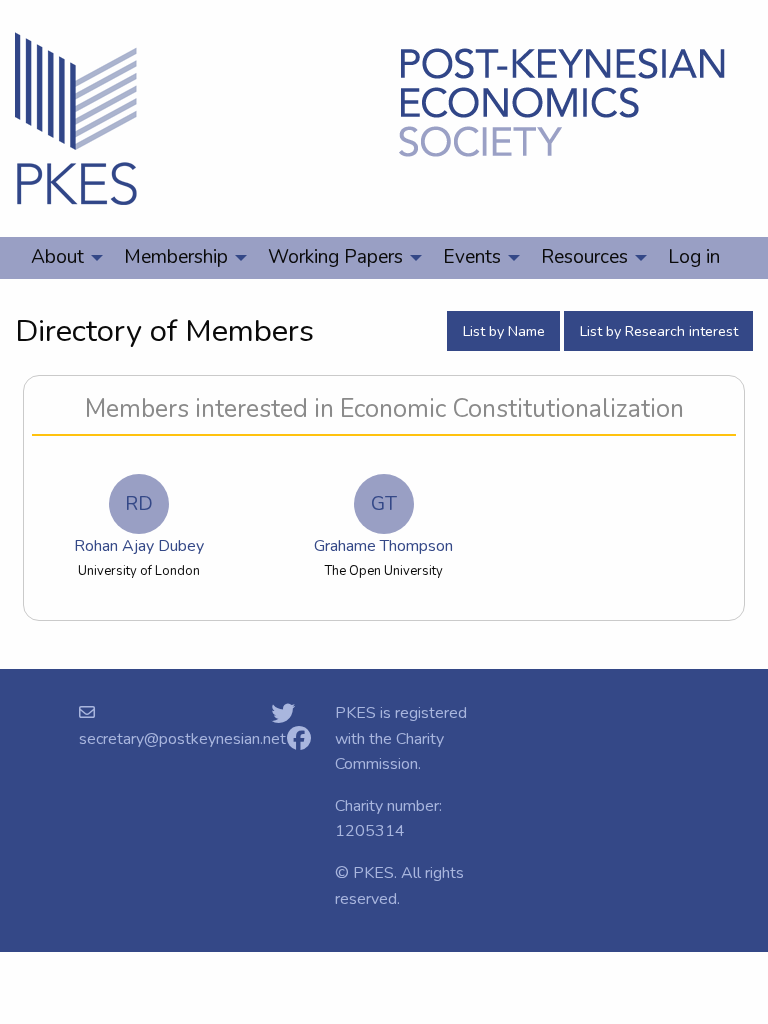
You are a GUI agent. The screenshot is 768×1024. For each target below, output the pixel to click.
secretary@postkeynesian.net (182, 739)
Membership (176, 257)
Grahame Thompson (383, 524)
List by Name (504, 331)
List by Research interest (659, 331)
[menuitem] (61, 258)
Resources (584, 257)
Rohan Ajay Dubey (139, 524)
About (57, 257)
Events (472, 257)
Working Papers (335, 257)
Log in (694, 257)
